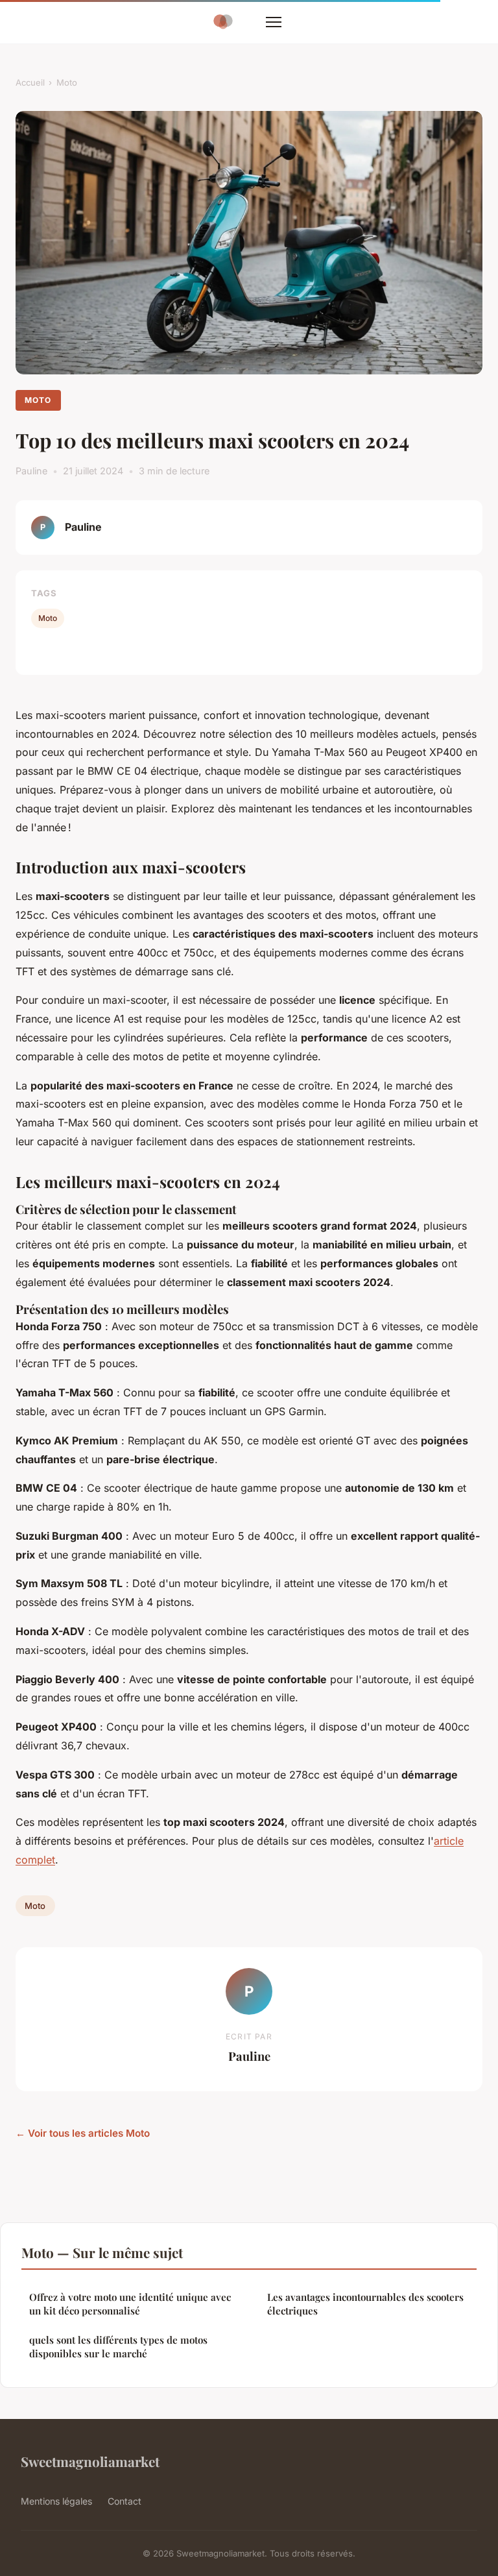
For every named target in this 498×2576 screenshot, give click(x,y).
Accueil (30, 82)
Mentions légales (56, 2501)
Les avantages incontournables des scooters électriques (365, 2304)
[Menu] (274, 22)
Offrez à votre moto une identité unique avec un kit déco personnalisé (130, 2304)
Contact (124, 2501)
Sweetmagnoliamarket (90, 2461)
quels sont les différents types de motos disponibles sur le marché (118, 2347)
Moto (67, 82)
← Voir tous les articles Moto (83, 2133)
